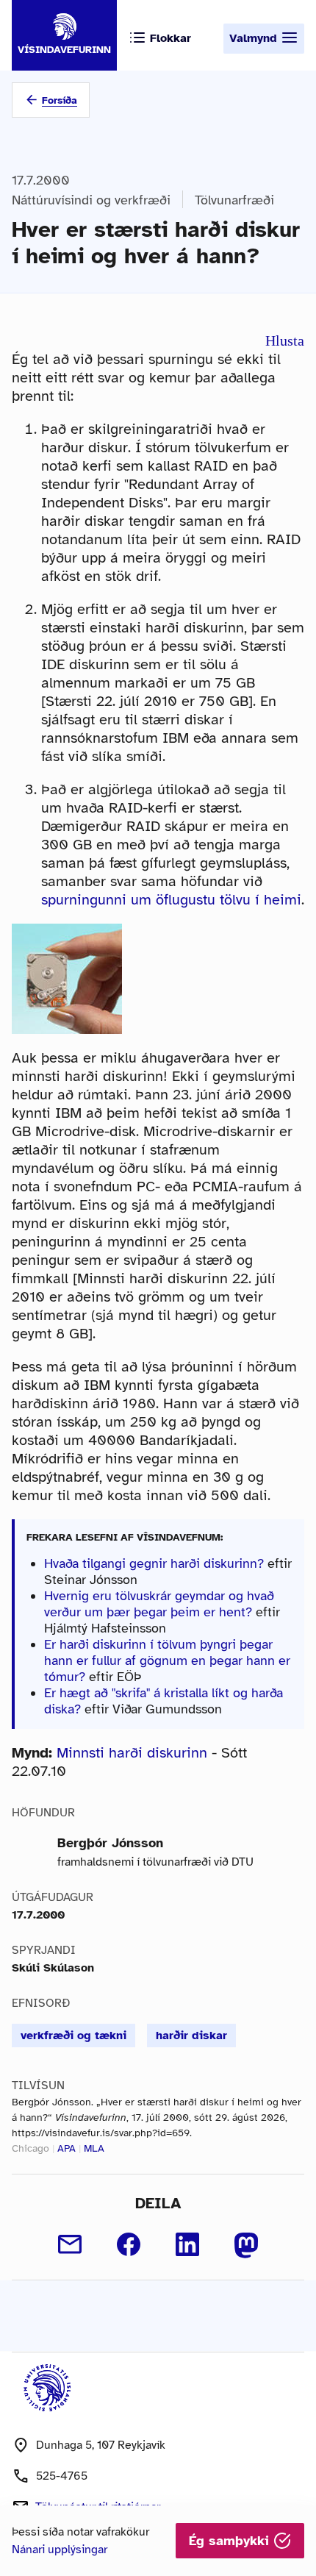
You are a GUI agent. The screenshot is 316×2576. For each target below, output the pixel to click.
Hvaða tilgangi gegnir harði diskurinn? (154, 1563)
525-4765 (62, 2476)
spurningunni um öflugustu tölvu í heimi (171, 900)
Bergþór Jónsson (110, 1843)
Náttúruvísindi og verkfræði (91, 200)
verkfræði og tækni (73, 2036)
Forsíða (60, 100)
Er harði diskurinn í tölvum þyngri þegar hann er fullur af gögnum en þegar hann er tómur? (167, 1660)
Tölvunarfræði (234, 200)
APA (67, 2148)
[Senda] (70, 2244)
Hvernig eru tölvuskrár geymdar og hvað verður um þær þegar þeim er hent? (159, 1604)
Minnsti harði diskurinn (132, 1753)
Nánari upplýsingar (60, 2550)
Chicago (30, 2148)
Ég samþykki (231, 2541)
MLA (94, 2148)
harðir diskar (191, 2036)
